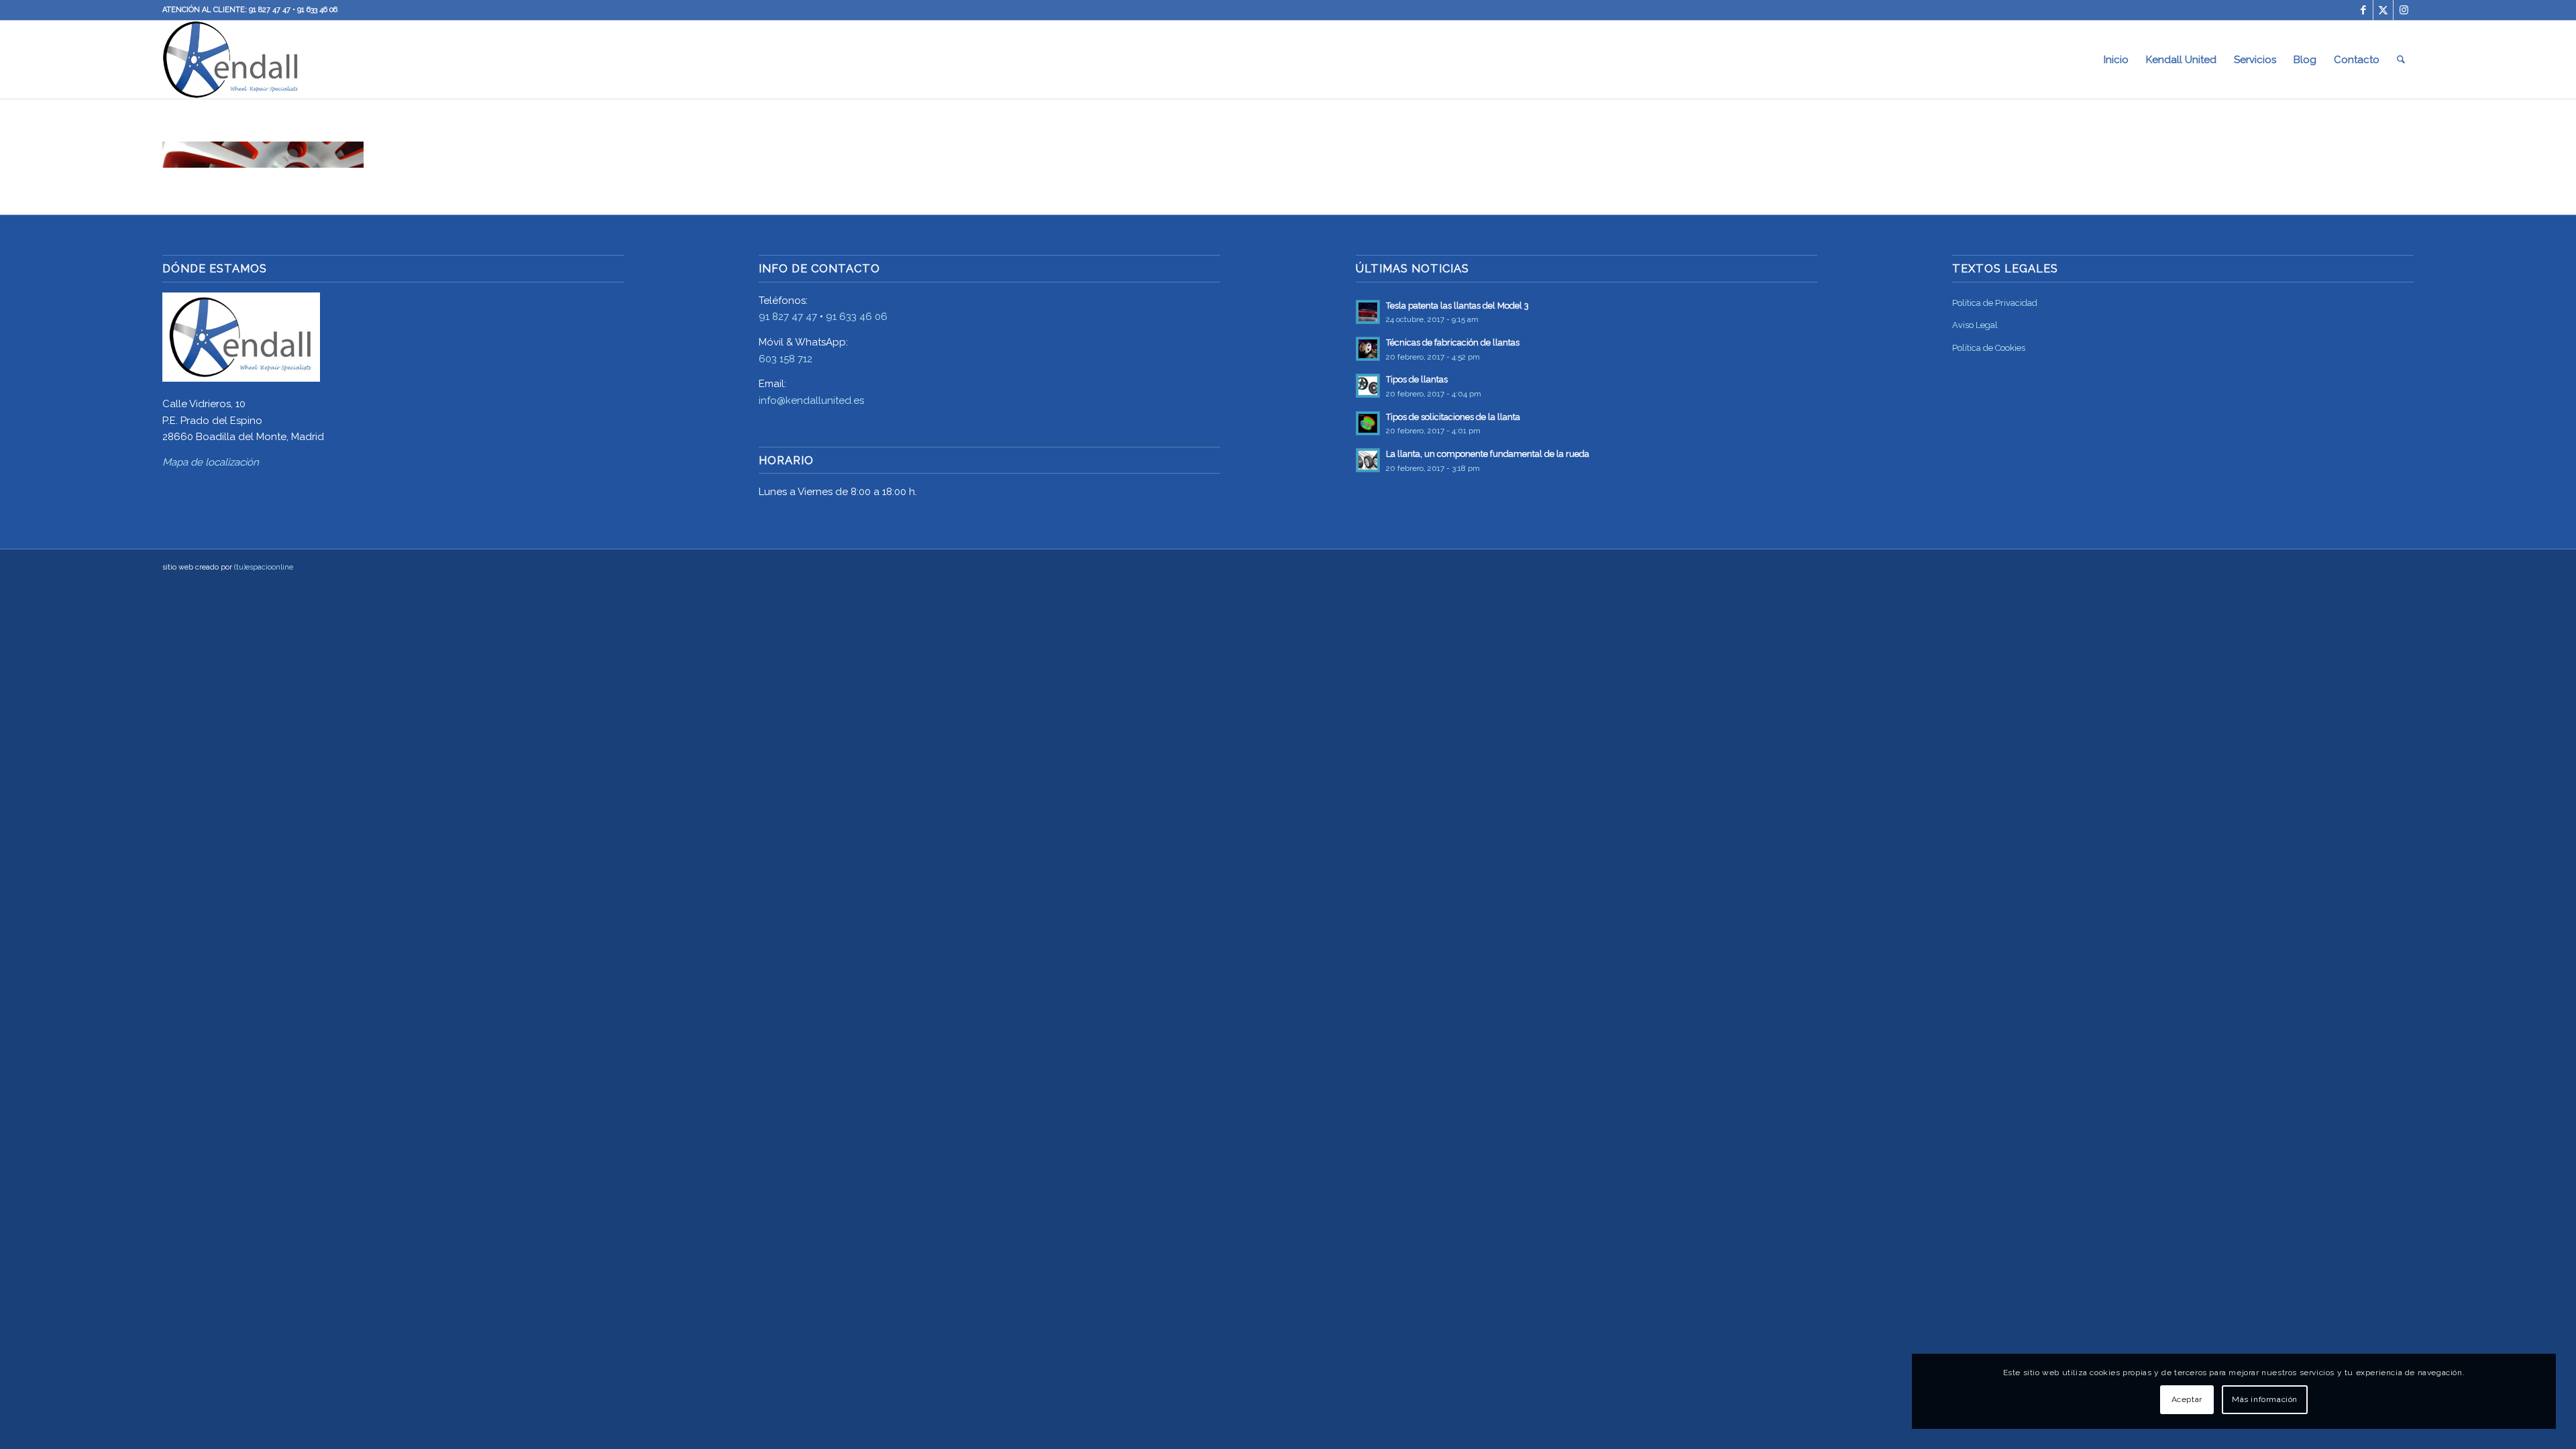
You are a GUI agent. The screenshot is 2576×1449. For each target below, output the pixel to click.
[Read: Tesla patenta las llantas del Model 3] (1368, 312)
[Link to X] (2383, 10)
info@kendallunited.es (811, 400)
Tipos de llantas (1417, 379)
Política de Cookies (1989, 348)
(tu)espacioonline (264, 567)
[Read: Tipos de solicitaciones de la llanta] (1368, 423)
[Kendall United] (231, 60)
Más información (2265, 1399)
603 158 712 (786, 359)
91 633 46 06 (317, 10)
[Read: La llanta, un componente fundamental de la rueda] (1368, 460)
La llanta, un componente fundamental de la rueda (1488, 454)
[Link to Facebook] (2363, 10)
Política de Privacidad (1995, 303)
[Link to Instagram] (2404, 10)
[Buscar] (2401, 60)
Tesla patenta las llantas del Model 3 (1457, 306)
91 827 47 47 (270, 10)
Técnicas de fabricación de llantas (1453, 342)
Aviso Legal (1975, 325)
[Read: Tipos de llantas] (1368, 386)
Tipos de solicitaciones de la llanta (1453, 417)
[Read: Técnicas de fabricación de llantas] (1368, 349)
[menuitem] (2116, 60)
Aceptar (2187, 1399)
